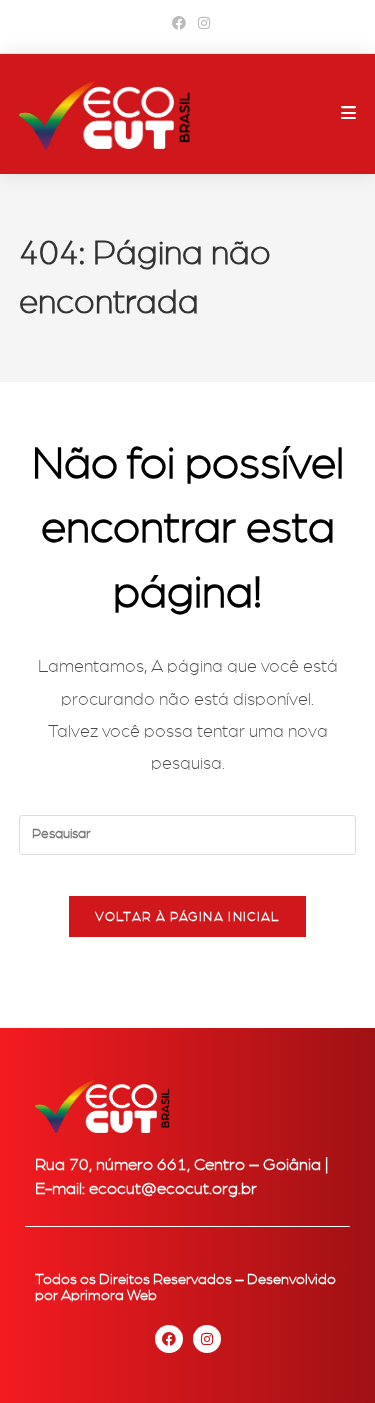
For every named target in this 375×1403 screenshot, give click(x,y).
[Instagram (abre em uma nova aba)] (201, 24)
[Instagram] (207, 1339)
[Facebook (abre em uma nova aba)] (179, 24)
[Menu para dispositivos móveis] (349, 113)
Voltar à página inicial (188, 916)
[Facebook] (169, 1339)
